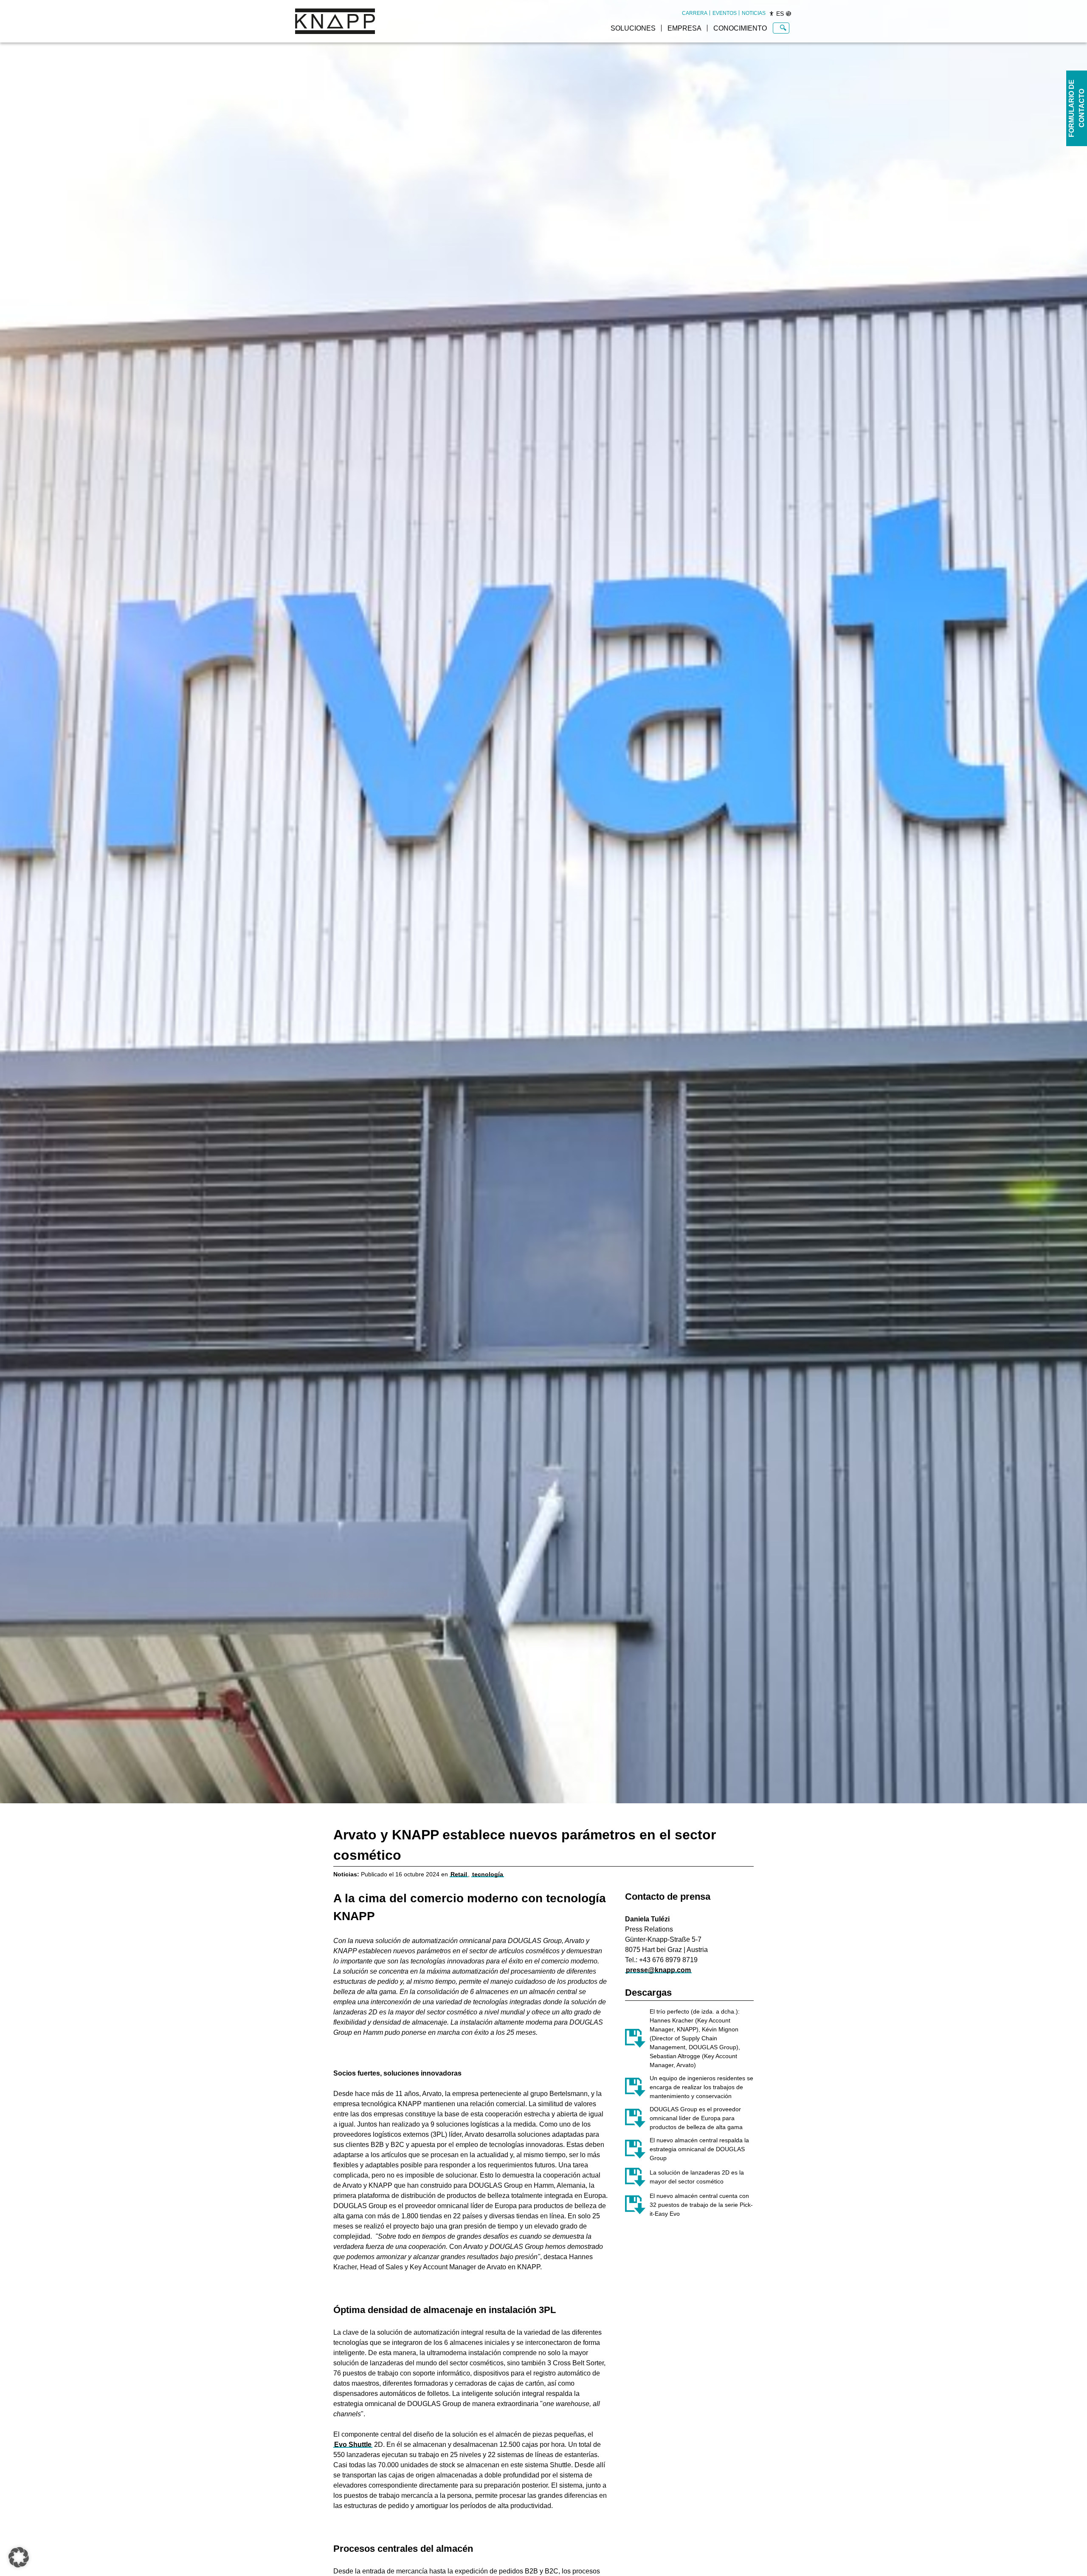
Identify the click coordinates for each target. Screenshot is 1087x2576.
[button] (19, 2557)
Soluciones (633, 28)
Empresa (684, 28)
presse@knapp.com (658, 1970)
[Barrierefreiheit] (772, 14)
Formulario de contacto (1077, 108)
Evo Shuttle (353, 2445)
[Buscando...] (783, 28)
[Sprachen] (788, 14)
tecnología (488, 1874)
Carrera (695, 13)
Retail (459, 1874)
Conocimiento (740, 28)
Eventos (725, 13)
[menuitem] (695, 13)
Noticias (754, 13)
